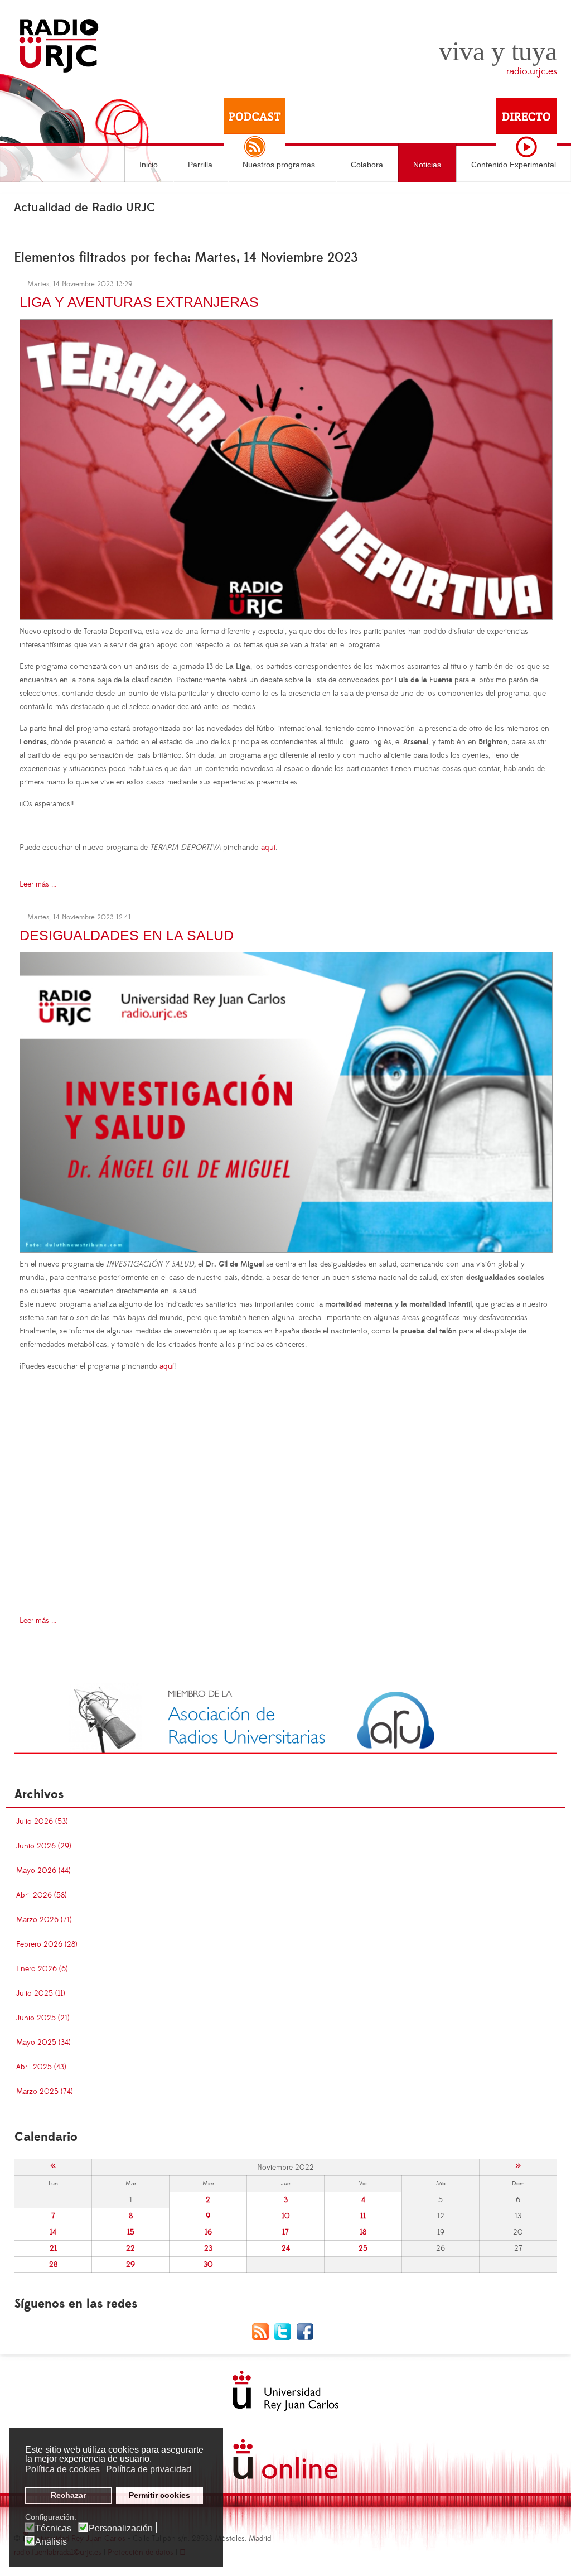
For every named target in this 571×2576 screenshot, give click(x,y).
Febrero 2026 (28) (47, 1944)
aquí (268, 848)
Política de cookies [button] (62, 2469)
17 (285, 2232)
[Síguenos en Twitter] (285, 2332)
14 (53, 2232)
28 (53, 2265)
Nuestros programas (279, 165)
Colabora (367, 165)
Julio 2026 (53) (42, 1822)
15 (131, 2232)
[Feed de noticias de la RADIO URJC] (263, 2332)
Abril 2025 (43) (41, 2067)
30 (208, 2265)
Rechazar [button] (68, 2495)
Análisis (51, 2542)
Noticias (427, 165)
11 (363, 2216)
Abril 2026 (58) (42, 1895)
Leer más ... (38, 884)
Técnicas (53, 2529)
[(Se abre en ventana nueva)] (285, 1718)
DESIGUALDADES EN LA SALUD (127, 935)
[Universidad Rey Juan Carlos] (285, 2391)
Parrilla (200, 165)
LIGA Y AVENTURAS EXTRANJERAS (139, 302)
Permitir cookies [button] (159, 2495)
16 (208, 2232)
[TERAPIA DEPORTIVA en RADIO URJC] (286, 468)
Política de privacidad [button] (149, 2469)
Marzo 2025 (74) (45, 2092)
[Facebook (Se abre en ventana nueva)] (308, 2332)
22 (130, 2248)
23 (208, 2248)
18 (363, 2232)
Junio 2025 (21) (43, 2018)
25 (363, 2248)
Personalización (121, 2529)
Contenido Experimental (514, 165)
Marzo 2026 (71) (44, 1920)
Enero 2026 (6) (42, 1969)
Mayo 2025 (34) (43, 2043)
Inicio (149, 165)
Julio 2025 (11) (41, 1994)
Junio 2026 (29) (44, 1846)
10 (286, 2216)
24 (286, 2248)
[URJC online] (285, 2459)
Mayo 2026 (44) (43, 1871)
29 (130, 2265)
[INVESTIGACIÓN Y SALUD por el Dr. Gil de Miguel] (286, 1100)
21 (53, 2248)
